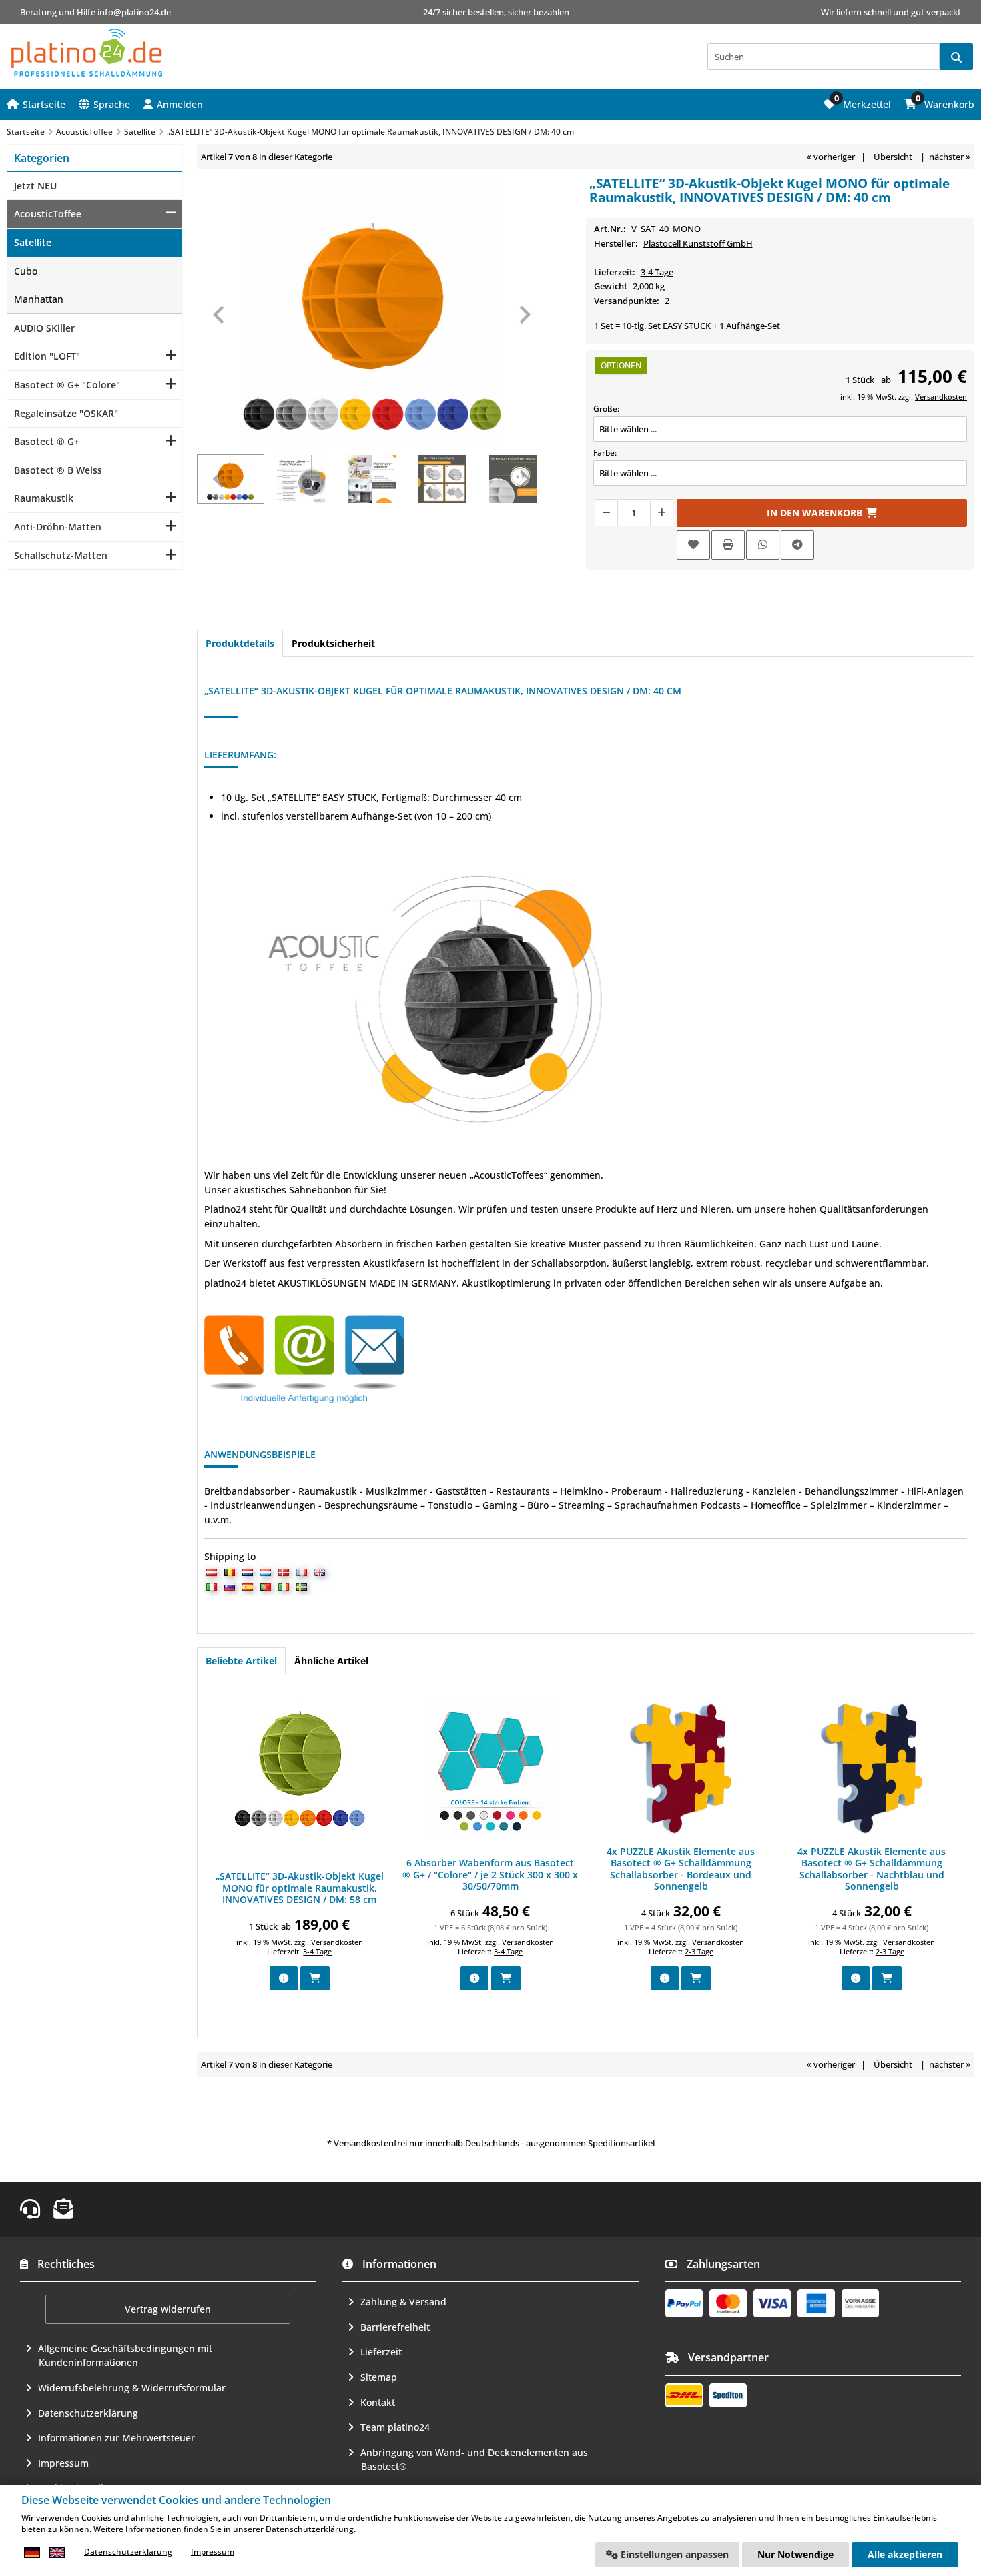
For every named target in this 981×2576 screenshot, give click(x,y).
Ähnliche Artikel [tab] (331, 1661)
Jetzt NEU (35, 186)
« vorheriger (831, 157)
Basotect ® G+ (47, 441)
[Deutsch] (32, 2552)
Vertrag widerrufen (168, 2309)
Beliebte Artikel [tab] (241, 1661)
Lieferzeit (381, 2352)
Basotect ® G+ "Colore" (67, 385)
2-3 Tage (699, 1951)
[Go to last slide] (220, 315)
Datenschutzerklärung (88, 2413)
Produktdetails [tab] (240, 643)
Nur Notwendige (795, 2554)
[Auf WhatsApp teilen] (763, 545)
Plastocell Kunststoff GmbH (698, 243)
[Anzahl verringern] (606, 513)
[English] (57, 2552)
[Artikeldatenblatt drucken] (728, 545)
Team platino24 (395, 2427)
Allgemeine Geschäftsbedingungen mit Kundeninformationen (125, 2356)
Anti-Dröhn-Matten (58, 527)
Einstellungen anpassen (673, 2554)
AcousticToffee (48, 214)
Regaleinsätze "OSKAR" (66, 413)
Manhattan (39, 299)
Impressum (63, 2463)
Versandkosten (941, 397)
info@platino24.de (134, 12)
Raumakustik (44, 498)
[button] (173, 104)
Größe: (606, 409)
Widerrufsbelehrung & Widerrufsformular (132, 2388)
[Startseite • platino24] (87, 53)
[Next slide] (524, 315)
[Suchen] (956, 57)
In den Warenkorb (822, 513)
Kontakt (378, 2402)
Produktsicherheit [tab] (333, 643)
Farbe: (605, 453)
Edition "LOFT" (47, 356)
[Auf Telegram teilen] (797, 545)
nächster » (950, 157)
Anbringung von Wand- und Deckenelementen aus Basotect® (474, 2460)
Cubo (26, 271)
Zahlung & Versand (403, 2302)
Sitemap (379, 2377)
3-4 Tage (657, 272)
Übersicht (893, 157)
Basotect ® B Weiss (58, 470)
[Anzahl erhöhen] (662, 513)
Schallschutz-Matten (61, 555)
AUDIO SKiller (44, 328)
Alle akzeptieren (905, 2554)
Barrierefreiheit (395, 2327)
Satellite (33, 242)
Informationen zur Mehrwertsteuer (116, 2438)
